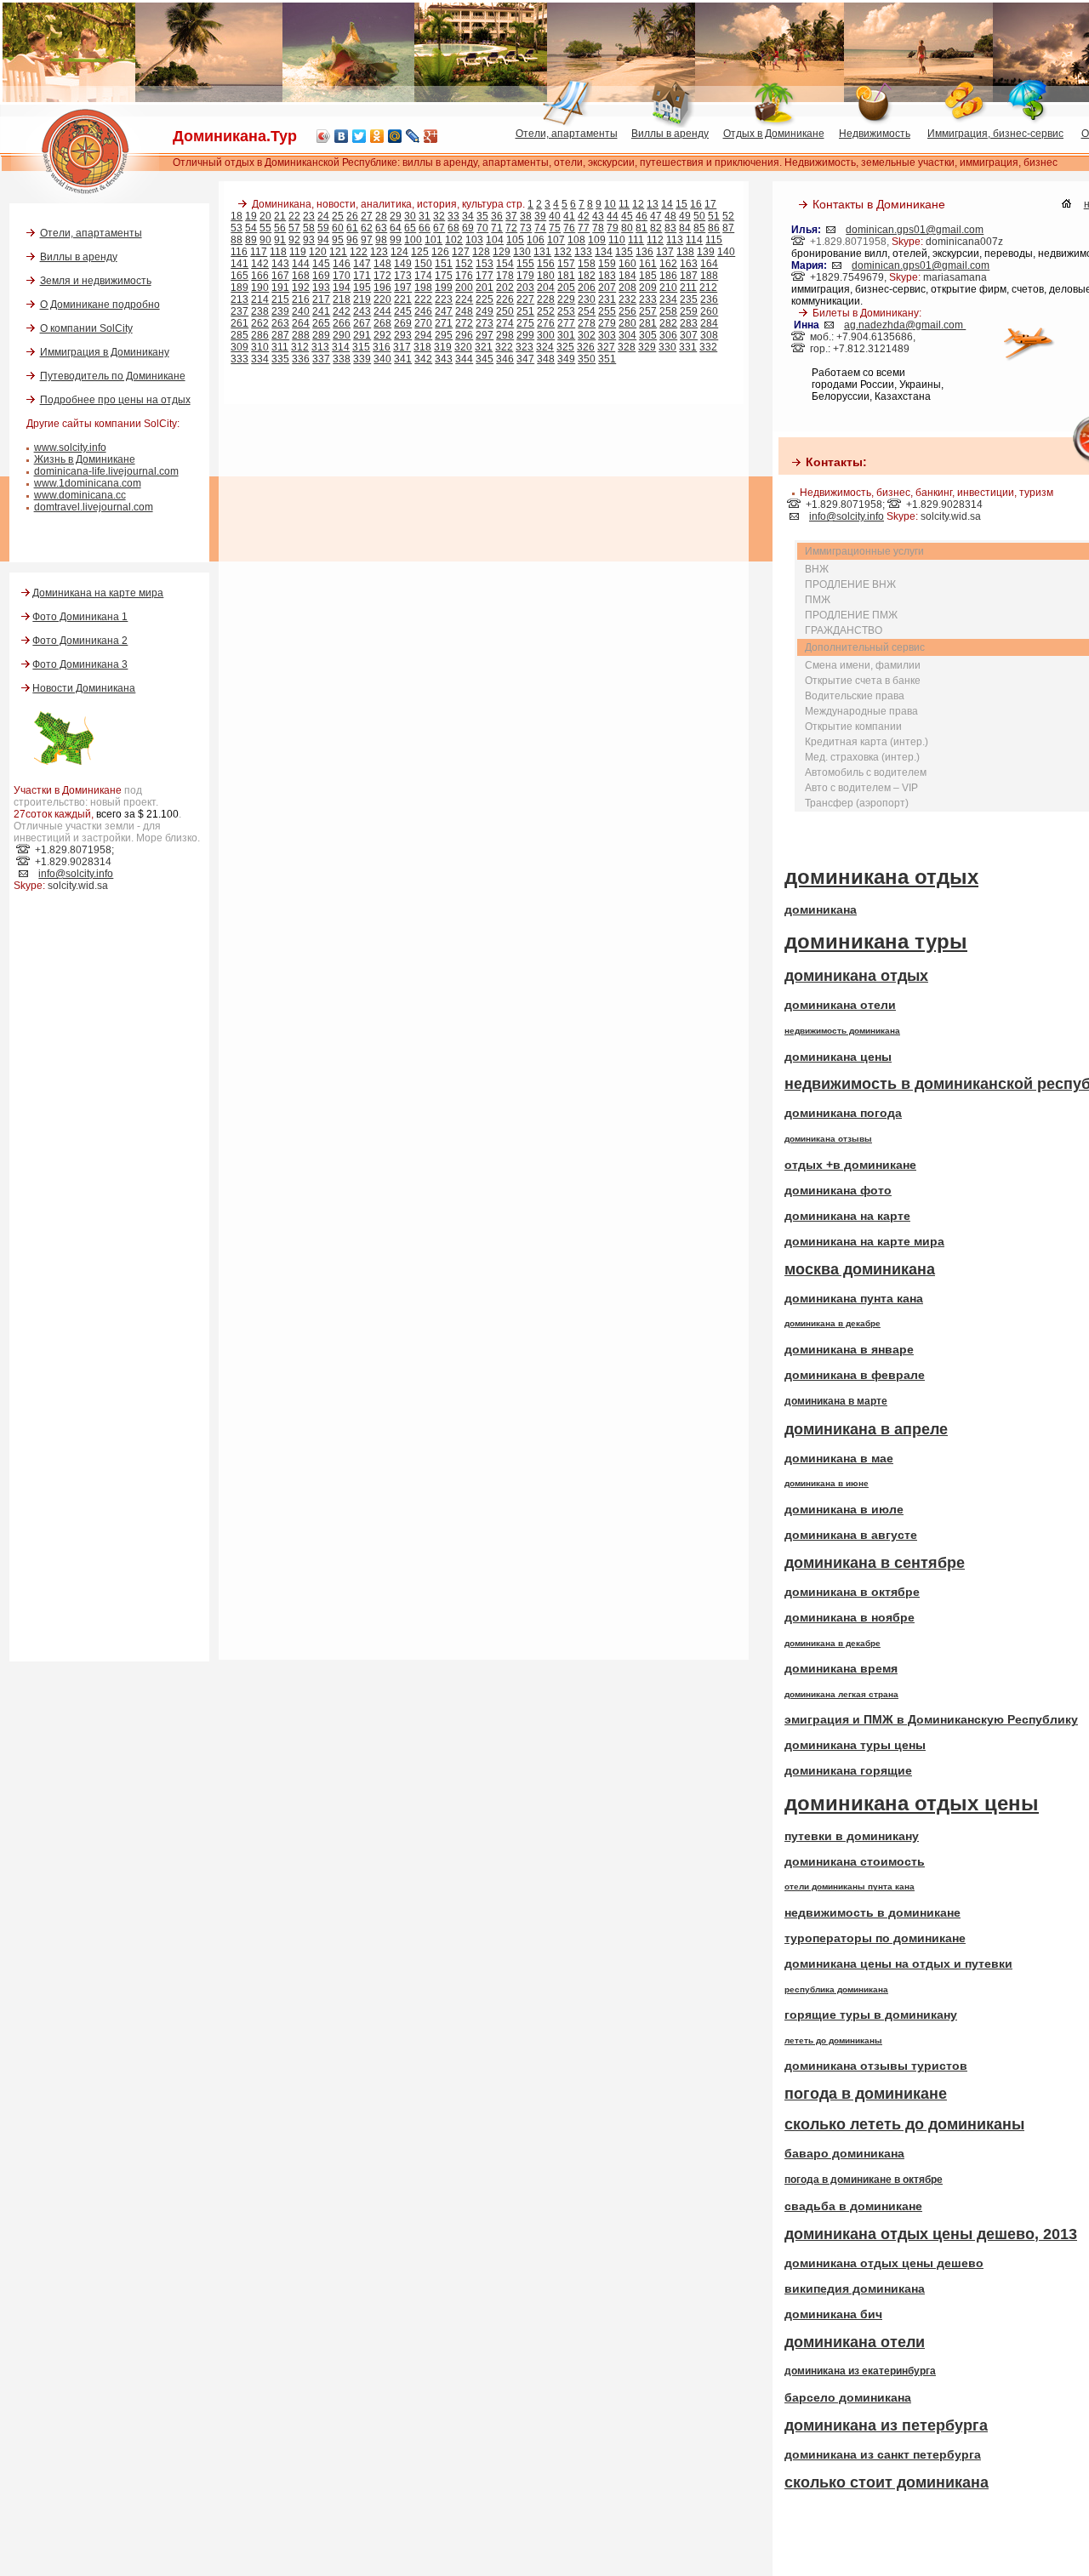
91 (280, 240)
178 (505, 276)
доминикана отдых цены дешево (884, 2263)
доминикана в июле (844, 1509)
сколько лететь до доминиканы (904, 2124)
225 (485, 299)
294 (423, 335)
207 (607, 288)
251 (525, 311)
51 (714, 216)
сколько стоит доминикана (887, 2482)
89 (251, 240)
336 (301, 359)
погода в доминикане (866, 2094)
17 (710, 204)
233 (648, 299)
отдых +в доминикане (850, 1165)
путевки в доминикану (852, 1836)
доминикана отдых (881, 877)
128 (481, 252)
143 (280, 264)
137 (665, 252)
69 (468, 228)
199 (444, 288)
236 (709, 299)
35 (482, 216)
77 (584, 228)
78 (598, 228)
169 (321, 276)
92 (294, 240)
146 (342, 264)
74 (540, 228)
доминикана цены (838, 1057)
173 (403, 276)
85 (699, 228)
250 (505, 311)
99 (396, 240)
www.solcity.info (70, 447)
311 (280, 347)
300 (546, 335)
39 (540, 216)
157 (566, 264)
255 (607, 311)
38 (526, 216)
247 (444, 311)
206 (587, 288)
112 (655, 240)
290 (342, 335)
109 (597, 240)
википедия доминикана (855, 2288)
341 (403, 359)
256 (627, 311)
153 (485, 264)
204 (546, 288)
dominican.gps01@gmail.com (915, 230)
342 (423, 359)
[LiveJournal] (413, 136)
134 (604, 252)
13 (653, 204)
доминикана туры (876, 941)
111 (636, 240)
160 (627, 264)
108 (576, 240)
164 (709, 264)
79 (613, 228)
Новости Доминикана (84, 688)
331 (688, 347)
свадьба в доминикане (853, 2206)
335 (280, 359)
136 (644, 252)
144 (301, 264)
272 (464, 323)
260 (709, 311)
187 (689, 276)
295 (444, 335)
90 (265, 240)
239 (280, 311)
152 (464, 264)
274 (505, 323)
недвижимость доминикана (842, 1031)
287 (280, 335)
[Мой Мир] (395, 136)
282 (668, 323)
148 (382, 264)
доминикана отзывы (828, 1139)
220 (382, 299)
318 (422, 347)
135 (624, 252)
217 (321, 299)
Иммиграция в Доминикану (105, 352)
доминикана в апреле (866, 1429)
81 (641, 228)
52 (728, 216)
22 (294, 216)
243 (362, 311)
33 (453, 216)
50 (699, 216)
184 (627, 276)
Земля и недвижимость (96, 281)
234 (668, 299)
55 (265, 228)
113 (675, 240)
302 (587, 335)
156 (546, 264)
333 (239, 359)
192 (301, 288)
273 (485, 323)
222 (423, 299)
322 (504, 347)
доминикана (821, 909)
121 (338, 252)
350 (587, 359)
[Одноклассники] (377, 136)
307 (689, 335)
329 (647, 347)
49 (685, 216)
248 (464, 311)
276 (546, 323)
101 (433, 240)
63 (381, 228)
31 (425, 216)
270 (423, 323)
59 (323, 228)
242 (342, 311)
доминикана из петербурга (886, 2425)
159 (607, 264)
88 (237, 240)
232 (627, 299)
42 (584, 216)
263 (280, 323)
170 (342, 276)
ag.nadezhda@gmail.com (905, 325)
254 (587, 311)
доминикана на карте (847, 1216)
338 (342, 359)
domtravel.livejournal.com (94, 507)
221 (403, 299)
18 (237, 216)
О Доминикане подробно (100, 305)
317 (402, 347)
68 (453, 228)
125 (420, 252)
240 (301, 311)
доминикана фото (838, 1190)
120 (318, 252)
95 (338, 240)
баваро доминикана (844, 2153)
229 (566, 299)
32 (439, 216)
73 (526, 228)
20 (265, 216)
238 (260, 311)
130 (522, 252)
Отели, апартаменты (567, 134)
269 (403, 323)
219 (362, 299)
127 (461, 252)
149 (403, 264)
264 (301, 323)
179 (525, 276)
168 (301, 276)
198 (423, 288)
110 (617, 240)
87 (728, 228)
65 (410, 228)
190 (260, 288)
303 (607, 335)
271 (444, 323)
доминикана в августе (851, 1535)
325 (565, 347)
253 (566, 311)
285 (239, 335)
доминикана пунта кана (854, 1298)
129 (502, 252)
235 (689, 299)
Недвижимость (875, 134)
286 (260, 335)
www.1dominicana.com (88, 483)
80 (627, 228)
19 (251, 216)
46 (641, 216)
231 (607, 299)
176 (464, 276)
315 (361, 347)
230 (587, 299)
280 (627, 323)
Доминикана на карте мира (98, 593)
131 (542, 252)
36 (497, 216)
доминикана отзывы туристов (876, 2066)
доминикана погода (843, 1113)
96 (352, 240)
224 (464, 299)
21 (280, 216)
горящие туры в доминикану (871, 2015)
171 (362, 276)
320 (463, 347)
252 (546, 311)
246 (423, 311)
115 (714, 240)
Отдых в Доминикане (774, 134)
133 (583, 252)
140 (726, 252)
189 (239, 288)
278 (587, 323)
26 (352, 216)
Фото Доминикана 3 (80, 664)
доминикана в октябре (852, 1592)
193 (321, 288)
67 (439, 228)
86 (714, 228)
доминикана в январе (849, 1349)
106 (536, 240)
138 (685, 252)
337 (321, 359)
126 (440, 252)
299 (525, 335)
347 (525, 359)
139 (706, 252)
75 (555, 228)
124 (399, 252)
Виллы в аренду (670, 134)
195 (362, 288)
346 (505, 359)
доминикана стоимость (855, 1861)
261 (239, 323)
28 (381, 216)
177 (485, 276)
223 (444, 299)
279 (607, 323)
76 (569, 228)
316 (382, 347)
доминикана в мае (839, 1458)
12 (638, 204)
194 (342, 288)
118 (278, 252)
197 (403, 288)
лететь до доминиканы (833, 2040)
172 (382, 276)
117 (259, 252)
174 (423, 276)
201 (485, 288)
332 (708, 347)
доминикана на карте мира (864, 1241)
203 (525, 288)
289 (321, 335)
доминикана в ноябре (850, 1617)
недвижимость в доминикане (872, 1912)
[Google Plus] (431, 136)
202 (505, 288)
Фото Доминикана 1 (80, 617)
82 (656, 228)
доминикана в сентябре (875, 1563)
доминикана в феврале (855, 1375)
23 (309, 216)
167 (280, 276)
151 (444, 264)
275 (525, 323)
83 (670, 228)
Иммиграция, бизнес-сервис (995, 134)
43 (598, 216)
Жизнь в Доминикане (85, 459)
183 (607, 276)
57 (294, 228)
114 (694, 240)
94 (323, 240)
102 (454, 240)
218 (342, 299)
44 (613, 216)
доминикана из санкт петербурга (883, 2454)
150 (423, 264)
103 (474, 240)
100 (413, 240)
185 (648, 276)
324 (545, 347)
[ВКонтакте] (342, 136)
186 (668, 276)
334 (260, 359)
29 (396, 216)
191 (280, 288)
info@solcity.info (847, 516)
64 (396, 228)
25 (338, 216)
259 (689, 311)
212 (708, 288)
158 (587, 264)
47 (656, 216)
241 (321, 311)
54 (251, 228)
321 (484, 347)
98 (381, 240)
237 (239, 311)
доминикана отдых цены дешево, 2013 (931, 2234)
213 (239, 299)
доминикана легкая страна (841, 1694)
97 (367, 240)
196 (382, 288)
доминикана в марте (836, 1401)
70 (482, 228)
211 (688, 288)
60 (338, 228)
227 (525, 299)
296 (464, 335)
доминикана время (841, 1668)
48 (670, 216)
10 (610, 204)
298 (505, 335)
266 (342, 323)
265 (321, 323)
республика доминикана (836, 1989)
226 (505, 299)
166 (260, 276)
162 (668, 264)
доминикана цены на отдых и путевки (898, 1963)
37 (511, 216)
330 (667, 347)
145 (321, 264)
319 (443, 347)
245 (403, 311)
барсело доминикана (848, 2397)
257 (648, 311)
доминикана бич (833, 2314)
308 (709, 335)
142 (260, 264)
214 (260, 299)
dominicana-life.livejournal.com (106, 471)
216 (301, 299)
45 (627, 216)
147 (362, 264)
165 (239, 276)
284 (709, 323)
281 (648, 323)
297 (485, 335)
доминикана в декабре (832, 1323)
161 (648, 264)
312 (300, 347)
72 (511, 228)
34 (468, 216)
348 (546, 359)
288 (301, 335)
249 (485, 311)
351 (607, 359)
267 (362, 323)
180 (546, 276)
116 (239, 252)
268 (382, 323)
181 (566, 276)
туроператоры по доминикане (875, 1938)
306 (668, 335)
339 (362, 359)
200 (464, 288)
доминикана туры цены (855, 1745)
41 (569, 216)
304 (627, 335)
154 (505, 264)
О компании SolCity (86, 328)
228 (546, 299)
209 (648, 288)
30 (410, 216)
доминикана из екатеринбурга (860, 2371)
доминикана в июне (827, 1483)
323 (525, 347)
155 (525, 264)
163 (689, 264)
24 (323, 216)
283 (689, 323)
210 (668, 288)
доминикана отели (840, 1005)
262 (260, 323)
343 (444, 359)
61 (352, 228)
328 (627, 347)
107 (556, 240)
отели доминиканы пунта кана (850, 1886)
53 (237, 228)
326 (586, 347)
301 (566, 335)
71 (497, 228)
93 (309, 240)
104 (495, 240)
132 (563, 252)
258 (668, 311)
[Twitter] (359, 136)
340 (382, 359)
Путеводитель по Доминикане (113, 376)
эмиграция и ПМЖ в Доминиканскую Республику (931, 1719)
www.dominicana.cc (80, 495)
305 (648, 335)
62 (367, 228)
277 (566, 323)
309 (239, 347)
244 (382, 311)
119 (298, 252)
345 (485, 359)
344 (464, 359)
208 (627, 288)
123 (379, 252)
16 (696, 204)
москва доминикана (860, 1269)
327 (606, 347)
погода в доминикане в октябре (864, 2180)
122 (359, 252)
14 (667, 204)
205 (566, 288)
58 (309, 228)
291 (362, 335)
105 (515, 240)
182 (587, 276)
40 (555, 216)
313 (320, 347)
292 (382, 335)
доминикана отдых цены (912, 1803)
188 (709, 276)
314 (341, 347)
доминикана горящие (848, 1770)
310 (260, 347)
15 (681, 204)
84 (685, 228)
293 (403, 335)
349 (566, 359)
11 (624, 204)
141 (239, 264)
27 (367, 216)
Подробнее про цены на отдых (115, 400)
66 (425, 228)
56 (280, 228)
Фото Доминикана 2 (80, 641)
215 (280, 299)
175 (444, 276)
